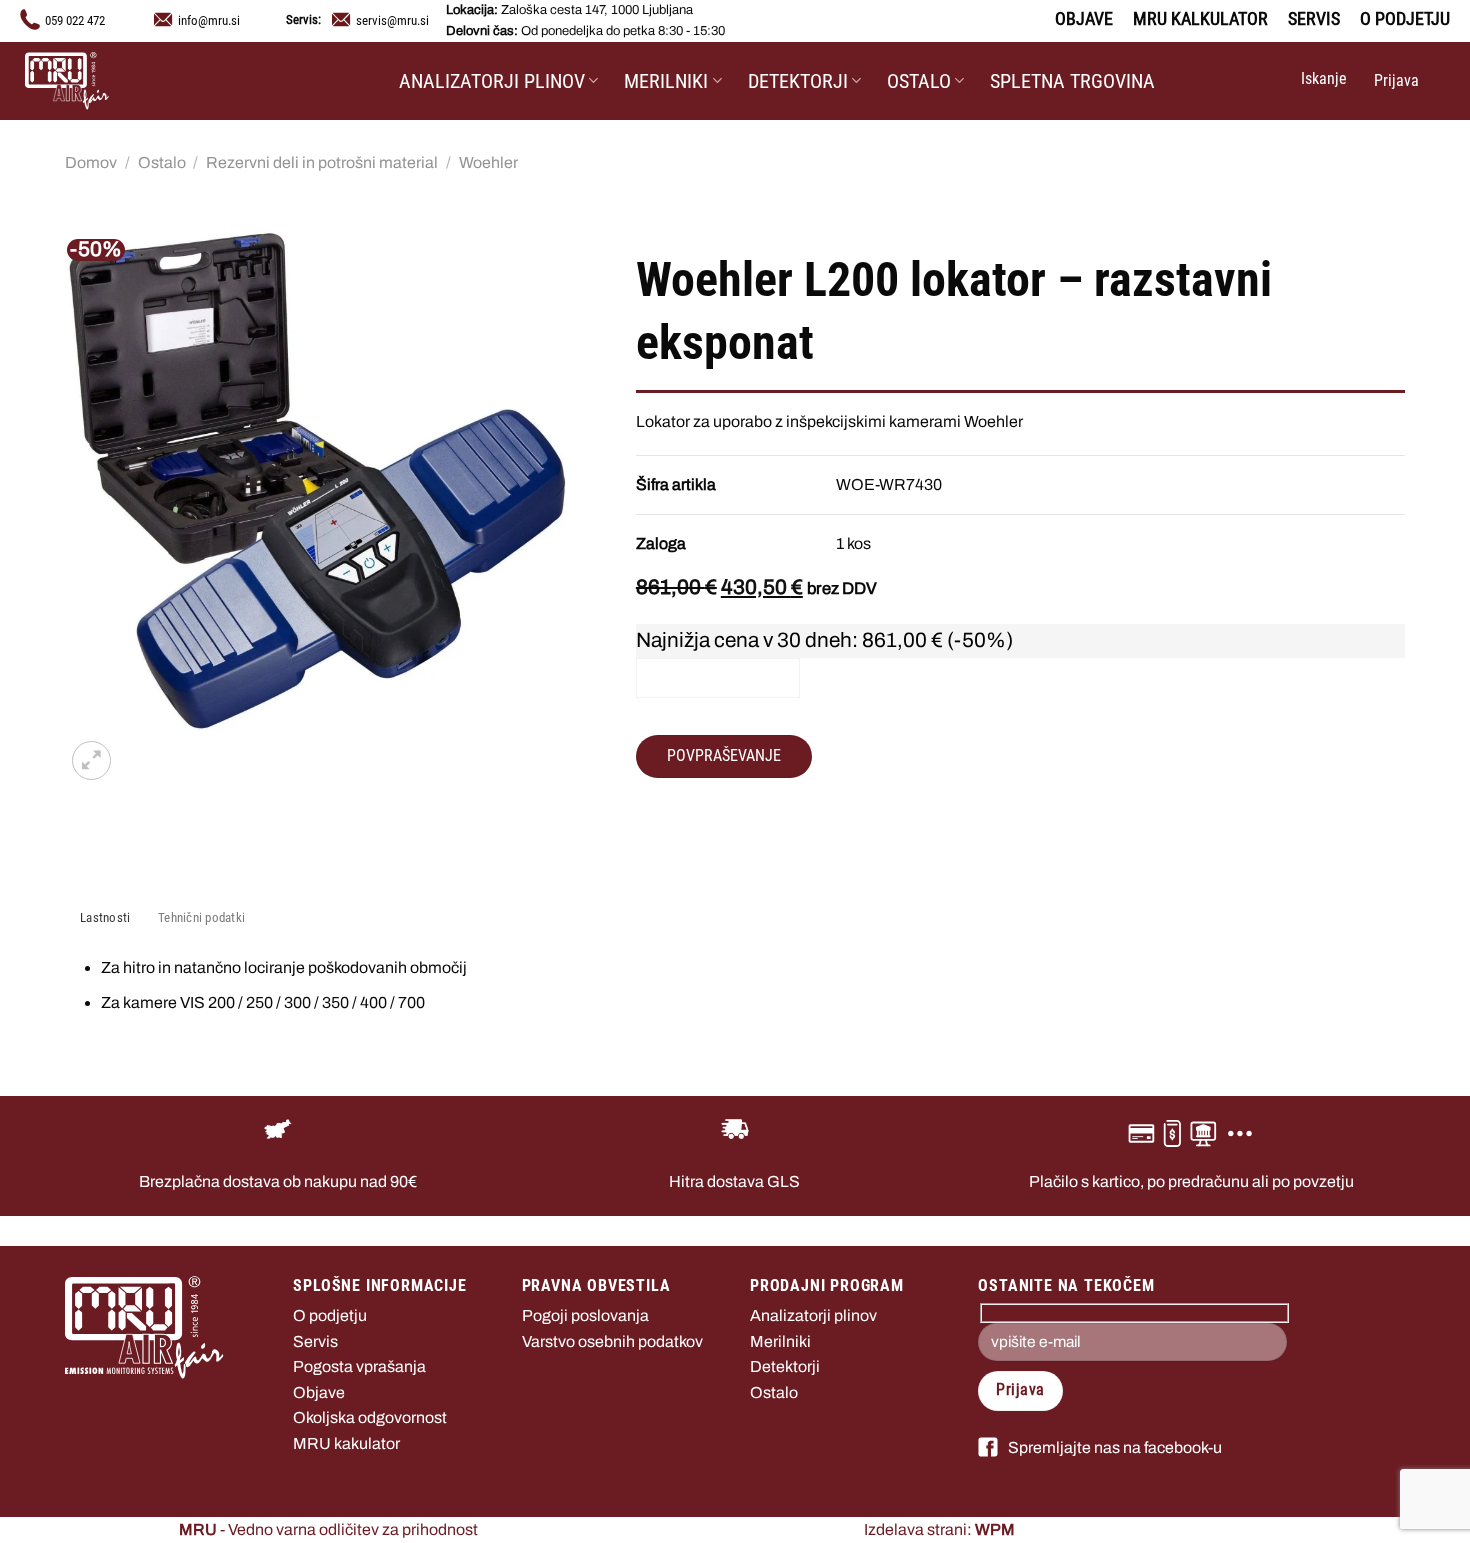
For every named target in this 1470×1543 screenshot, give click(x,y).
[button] (1322, 81)
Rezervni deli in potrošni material (322, 162)
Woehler (488, 162)
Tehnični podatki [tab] (201, 917)
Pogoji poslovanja (585, 1315)
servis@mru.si (392, 20)
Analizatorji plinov (492, 81)
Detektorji (798, 81)
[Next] (139, 749)
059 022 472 (75, 20)
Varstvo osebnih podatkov (612, 1341)
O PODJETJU (1405, 18)
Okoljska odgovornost (370, 1417)
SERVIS (1314, 18)
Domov (91, 162)
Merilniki (666, 81)
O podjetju (330, 1315)
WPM (995, 1529)
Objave (319, 1392)
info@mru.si (209, 20)
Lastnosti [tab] (105, 917)
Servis (315, 1341)
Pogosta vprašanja (359, 1366)
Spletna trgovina (1072, 81)
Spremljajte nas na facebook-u (1115, 1447)
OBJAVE (1084, 18)
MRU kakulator (346, 1443)
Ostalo (919, 81)
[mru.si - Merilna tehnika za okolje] (125, 81)
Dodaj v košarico (718, 677)
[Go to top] (1428, 1515)
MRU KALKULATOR (1200, 18)
